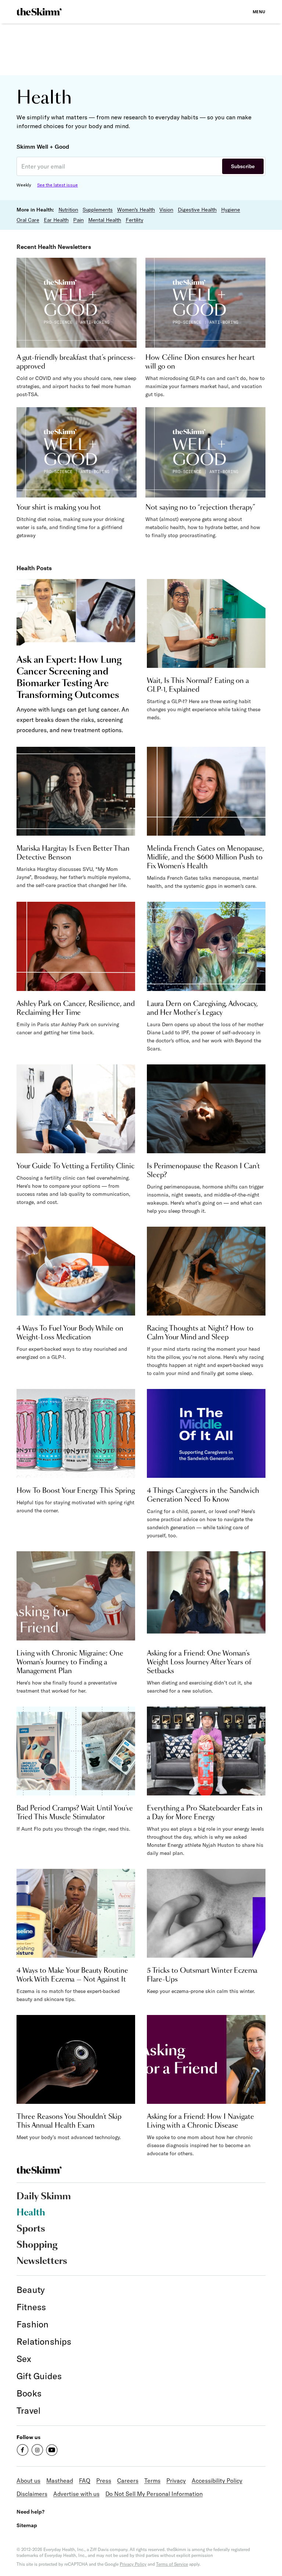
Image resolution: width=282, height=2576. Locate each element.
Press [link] (104, 2481)
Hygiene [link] (231, 210)
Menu (259, 12)
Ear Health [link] (56, 220)
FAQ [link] (85, 2481)
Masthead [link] (60, 2481)
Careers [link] (128, 2481)
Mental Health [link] (105, 220)
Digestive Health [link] (197, 210)
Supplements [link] (98, 210)
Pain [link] (78, 220)
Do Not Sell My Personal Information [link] (154, 2494)
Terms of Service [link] (172, 2564)
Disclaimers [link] (32, 2494)
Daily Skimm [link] (44, 2197)
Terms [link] (152, 2481)
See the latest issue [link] (57, 185)
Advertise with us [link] (76, 2494)
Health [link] (31, 2213)
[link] (39, 12)
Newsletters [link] (42, 2261)
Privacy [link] (176, 2481)
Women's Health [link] (136, 210)
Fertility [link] (134, 220)
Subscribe (243, 166)
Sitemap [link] (27, 2525)
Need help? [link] (30, 2512)
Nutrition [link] (68, 210)
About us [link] (28, 2481)
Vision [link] (166, 210)
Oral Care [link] (28, 220)
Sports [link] (31, 2229)
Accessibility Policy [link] (217, 2481)
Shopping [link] (37, 2245)
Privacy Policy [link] (133, 2564)
